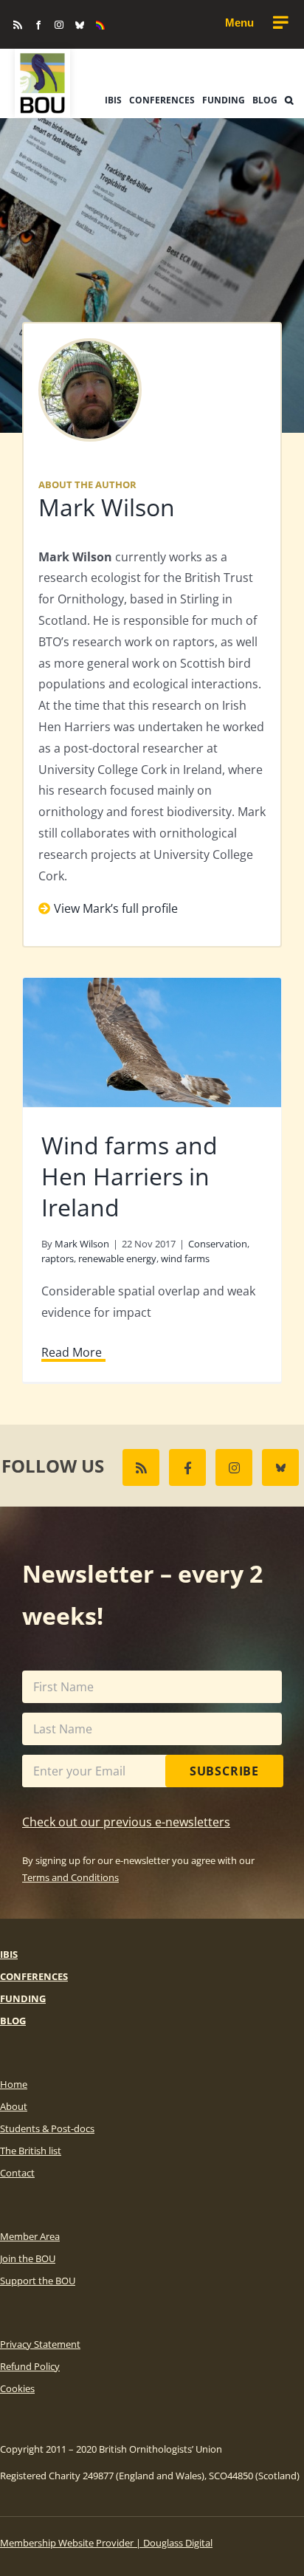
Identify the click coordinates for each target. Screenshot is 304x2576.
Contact (17, 2173)
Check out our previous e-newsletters (126, 1822)
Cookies (17, 2388)
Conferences (34, 1976)
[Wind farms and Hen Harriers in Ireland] (152, 1042)
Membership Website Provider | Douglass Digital (106, 2543)
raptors (58, 1258)
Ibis (9, 1954)
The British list (31, 2151)
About (14, 2106)
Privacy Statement (40, 2344)
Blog (13, 2021)
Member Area (30, 2236)
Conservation (218, 1244)
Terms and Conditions (70, 1877)
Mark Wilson (107, 507)
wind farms (185, 1258)
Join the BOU (28, 2258)
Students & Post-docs (47, 2128)
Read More (72, 1352)
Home (14, 2084)
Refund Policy (30, 2366)
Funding (23, 1998)
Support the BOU (38, 2281)
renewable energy (117, 1258)
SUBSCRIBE (224, 1771)
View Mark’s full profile (116, 908)
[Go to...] (256, 23)
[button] (289, 100)
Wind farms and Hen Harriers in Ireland (129, 1176)
